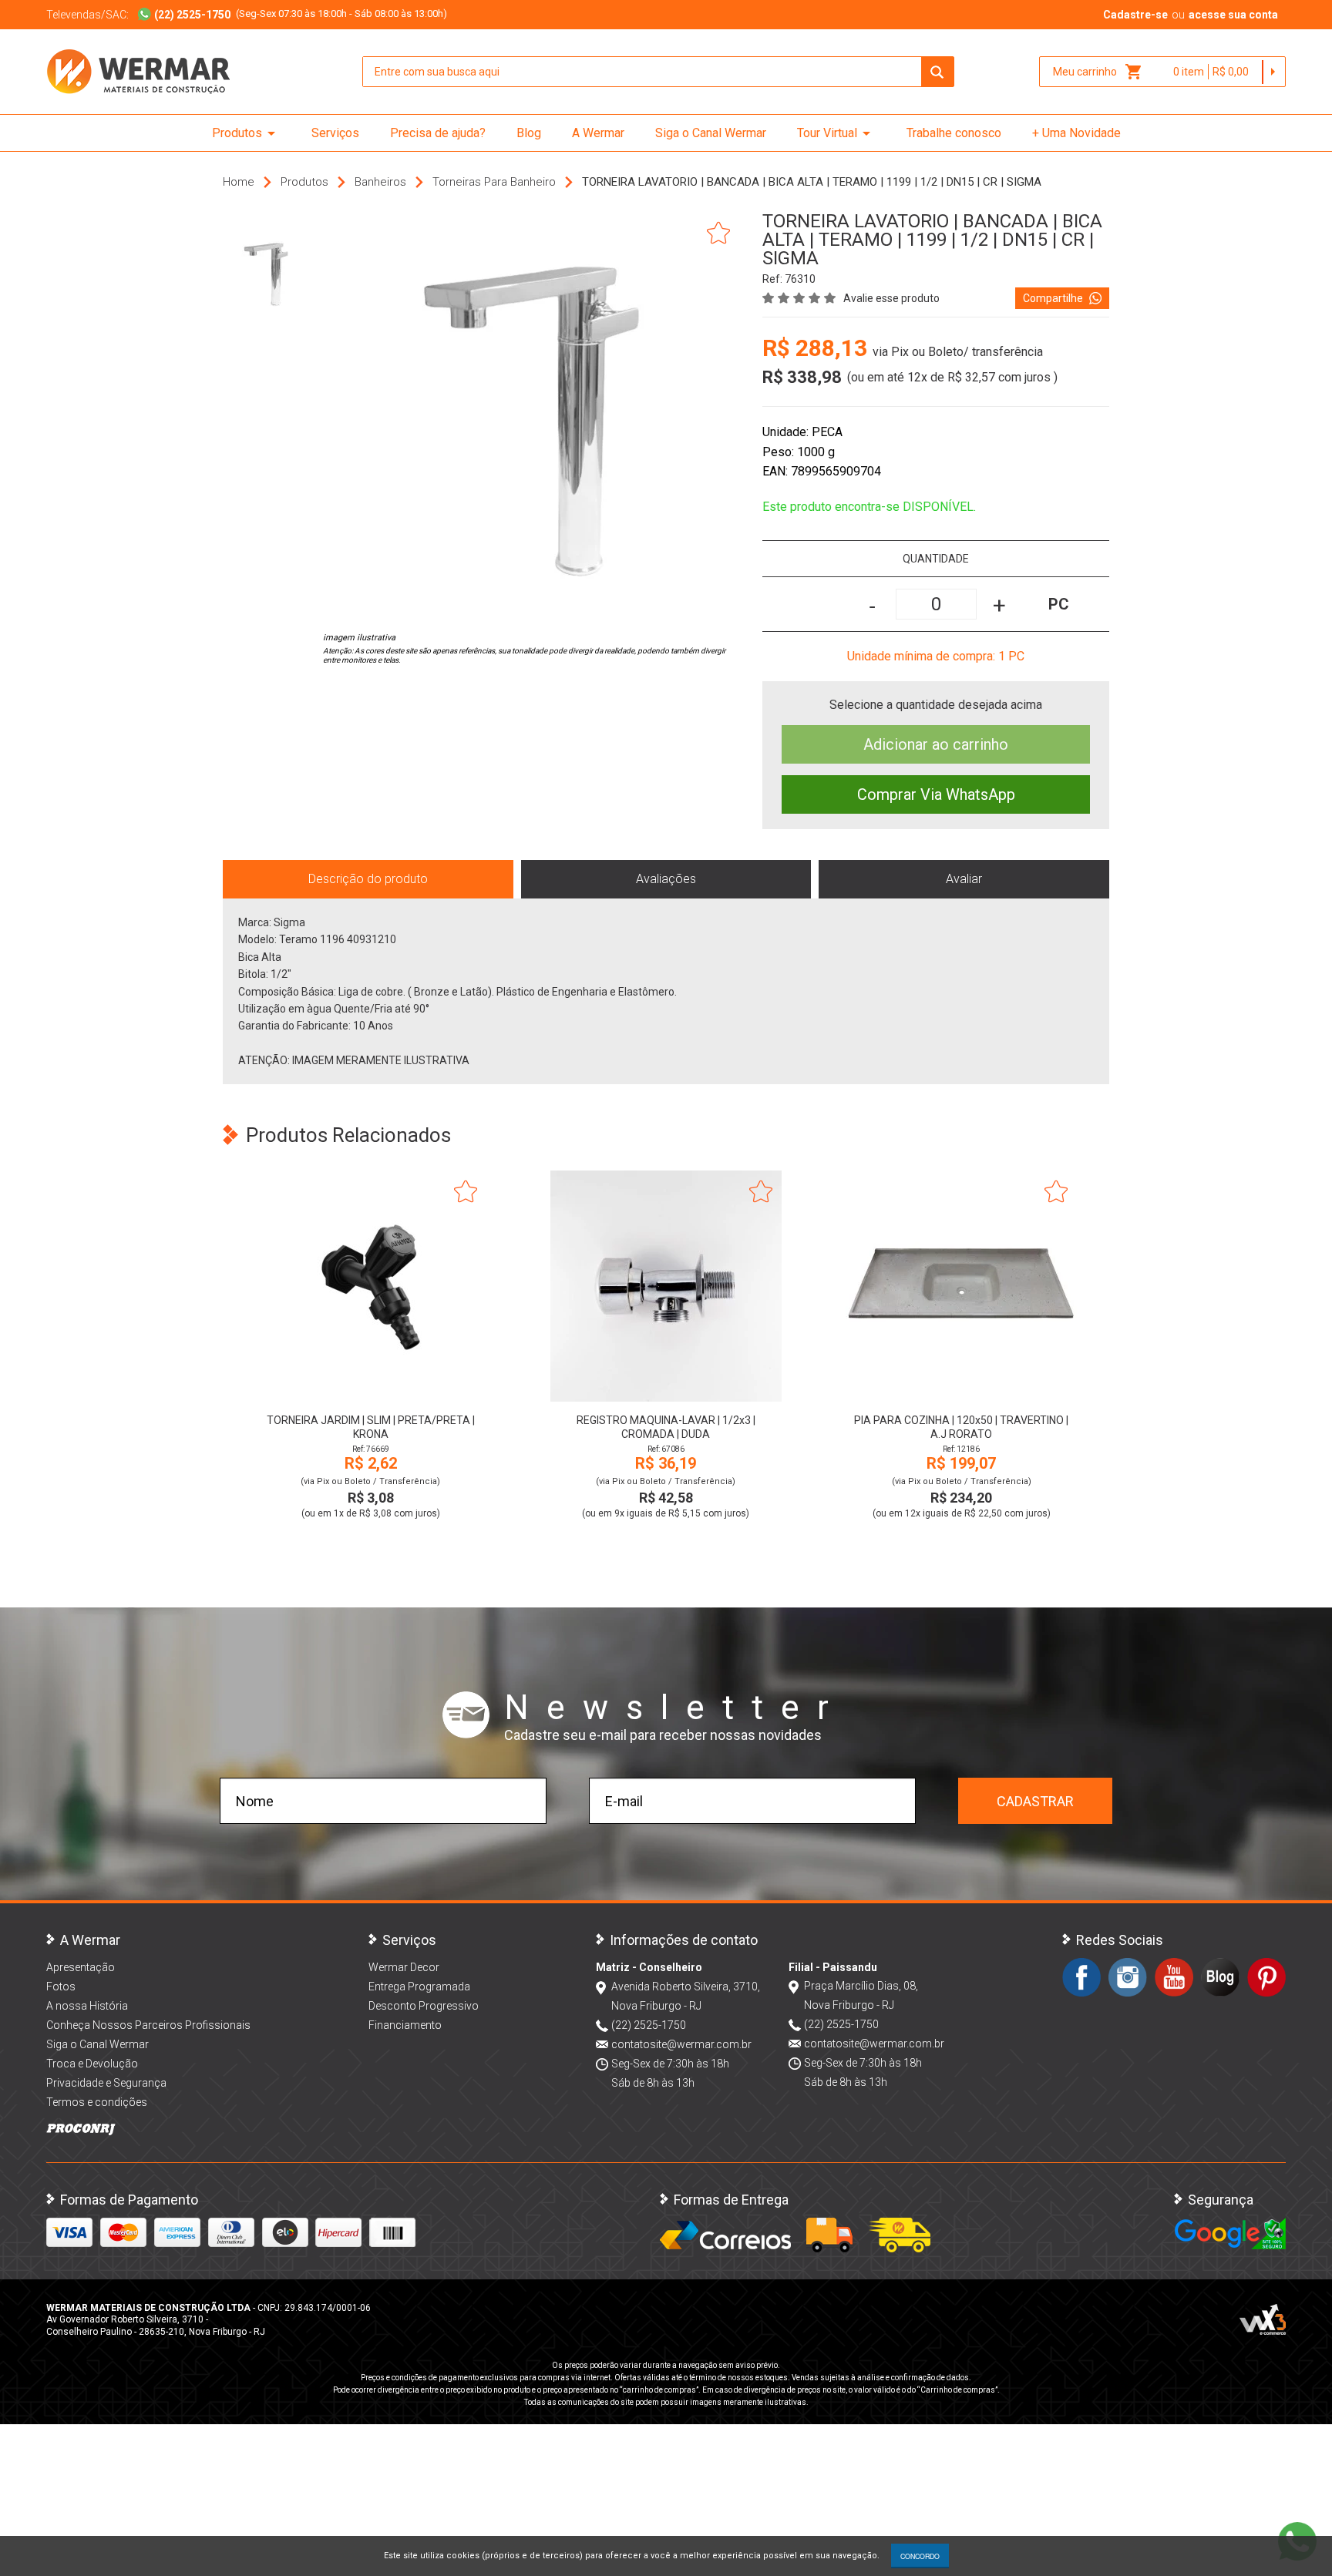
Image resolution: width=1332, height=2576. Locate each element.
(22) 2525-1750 (649, 2025)
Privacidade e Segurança (106, 2083)
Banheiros (380, 182)
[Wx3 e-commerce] (1263, 2319)
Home (239, 182)
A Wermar (598, 133)
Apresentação (81, 1967)
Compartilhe (1053, 298)
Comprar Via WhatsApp (936, 794)
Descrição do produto (368, 879)
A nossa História (87, 2006)
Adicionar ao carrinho (936, 744)
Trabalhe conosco (954, 133)
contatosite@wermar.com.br (681, 2044)
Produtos (246, 133)
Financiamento (405, 2025)
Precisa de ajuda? (438, 133)
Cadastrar (1035, 1801)
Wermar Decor (404, 1967)
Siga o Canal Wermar (711, 133)
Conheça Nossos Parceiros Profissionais (148, 2025)
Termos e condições (97, 2102)
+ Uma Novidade (1076, 133)
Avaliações (666, 879)
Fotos (61, 1987)
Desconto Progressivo (424, 2006)
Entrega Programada (419, 1987)
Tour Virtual (836, 133)
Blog (529, 133)
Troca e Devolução (92, 2064)
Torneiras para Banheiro (494, 182)
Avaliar (964, 879)
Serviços (335, 133)
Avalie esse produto (891, 298)
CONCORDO (920, 2556)
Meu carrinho (1098, 72)
